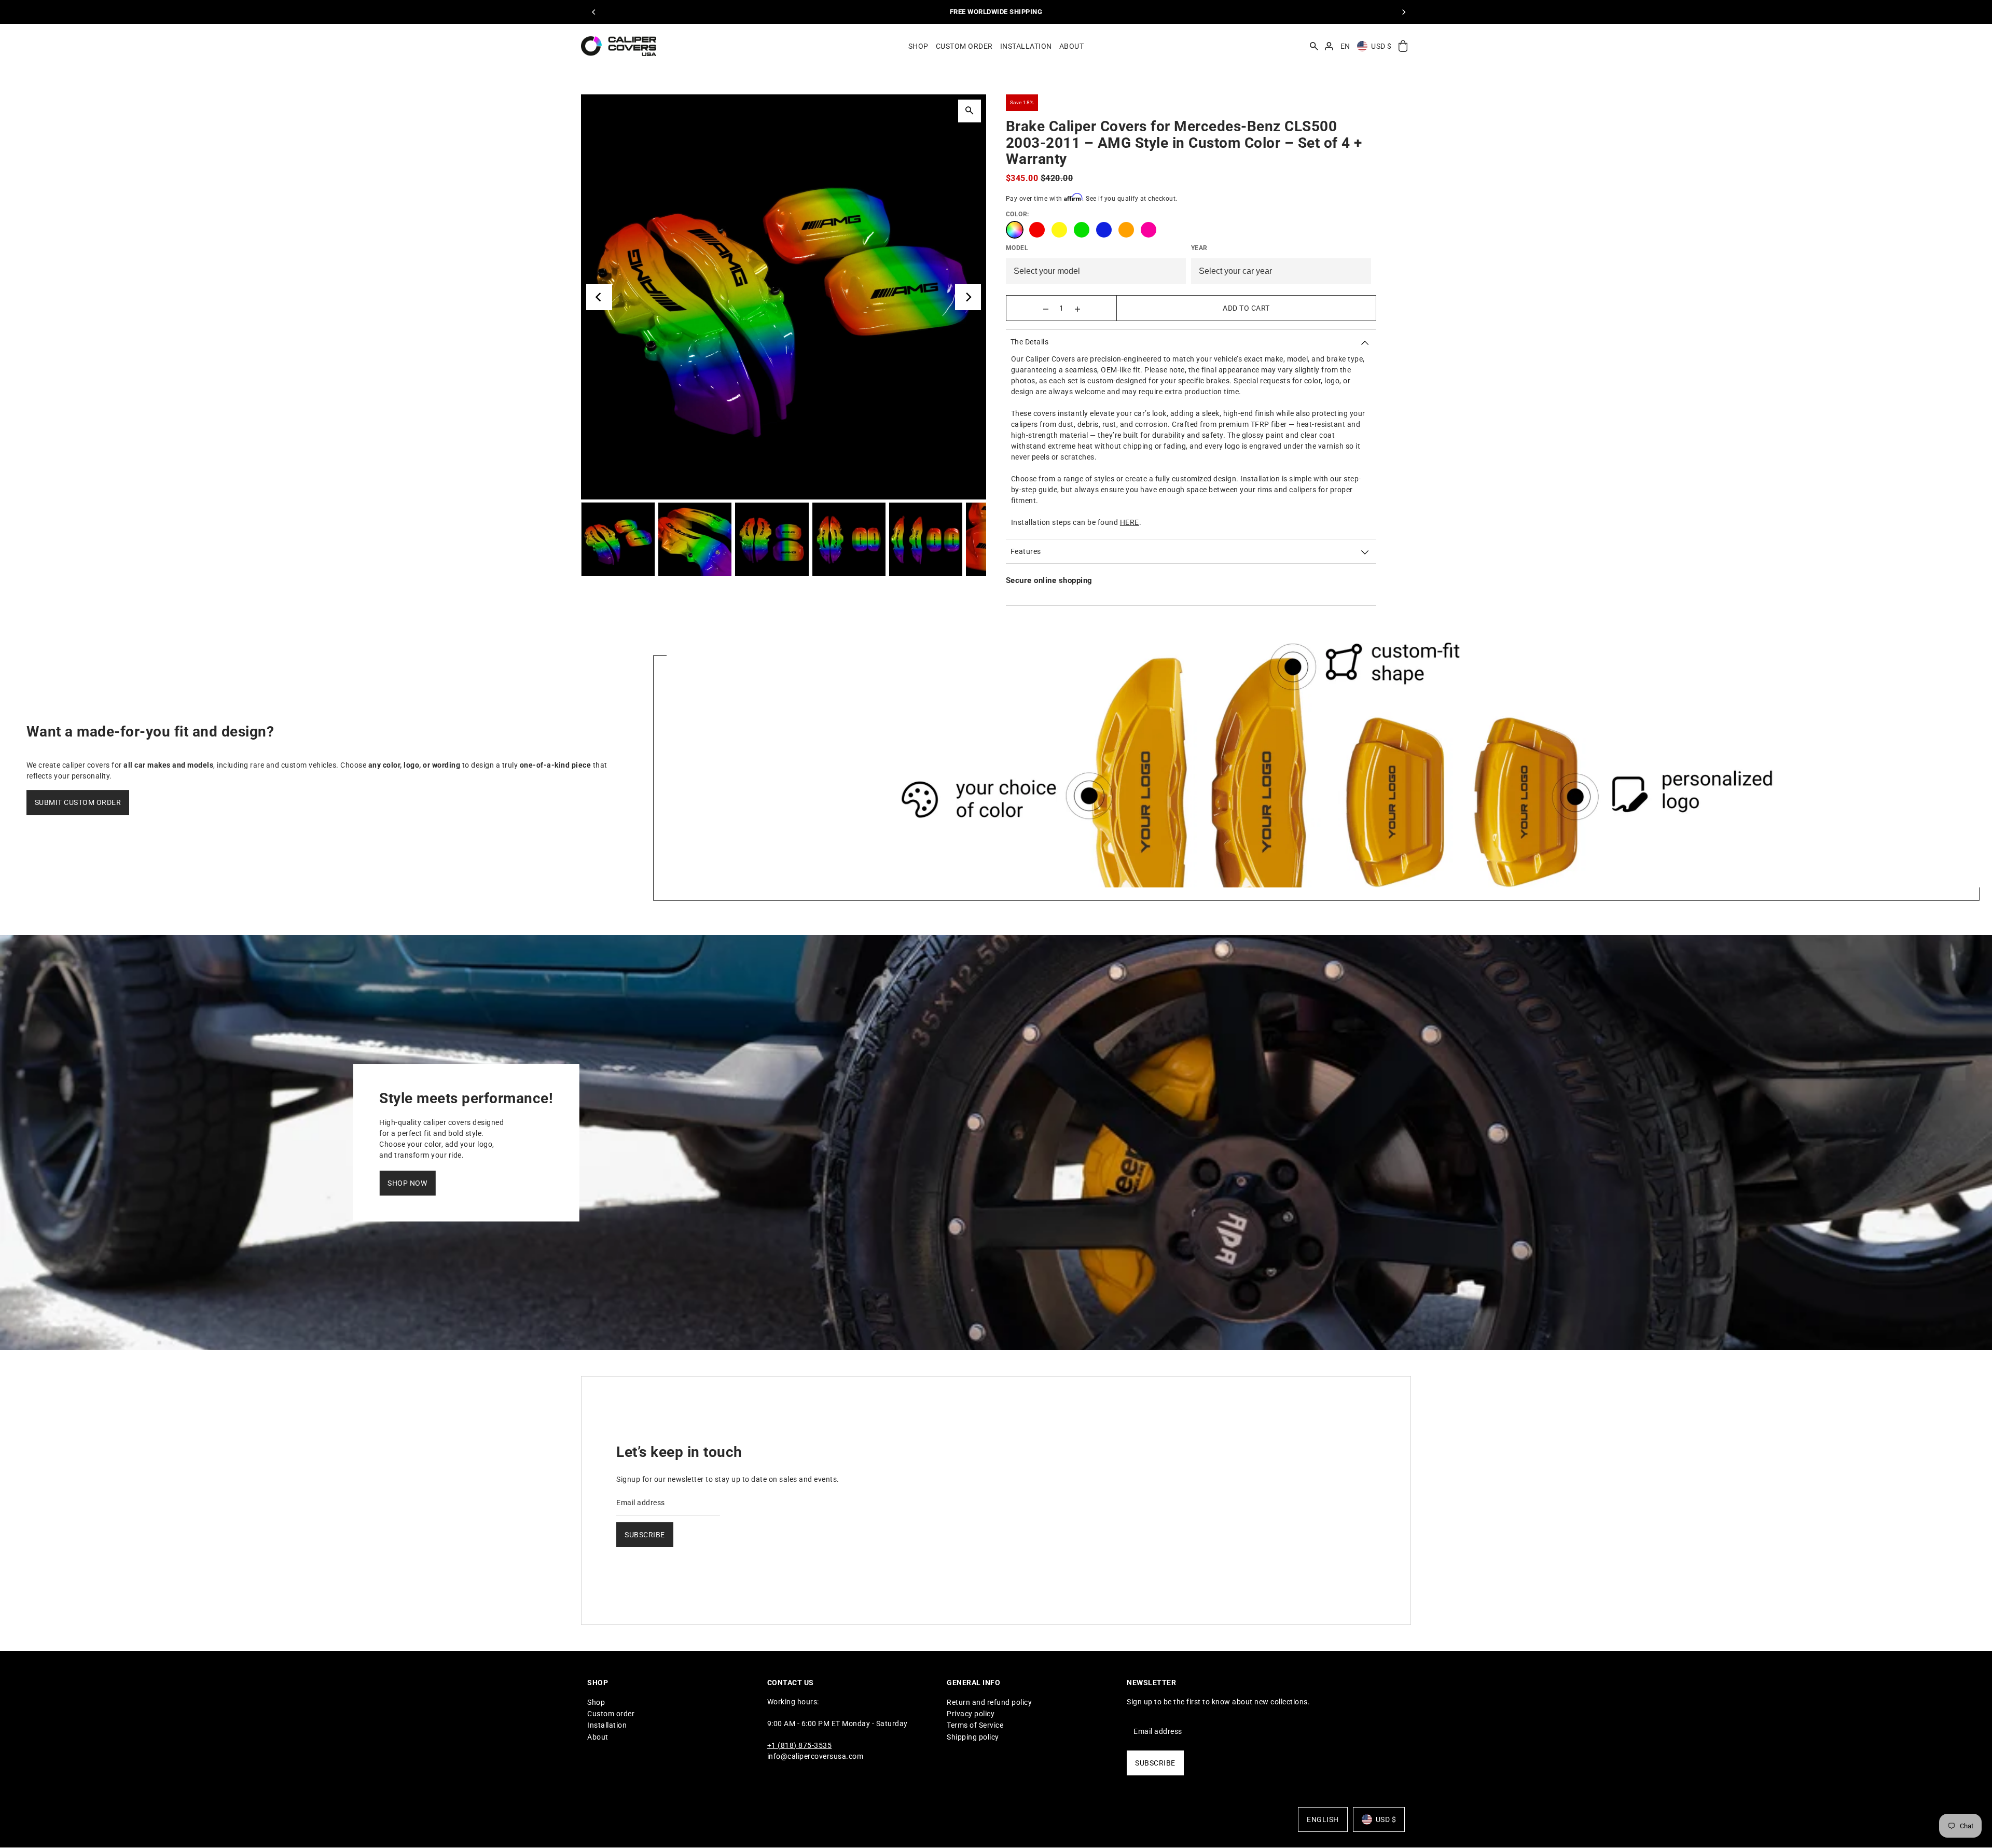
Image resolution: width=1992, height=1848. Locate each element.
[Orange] (1126, 230)
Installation (607, 1725)
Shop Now (407, 1183)
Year (1199, 248)
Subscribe (645, 1534)
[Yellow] (1059, 230)
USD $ (1381, 46)
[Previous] (594, 12)
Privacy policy (971, 1714)
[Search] (1314, 46)
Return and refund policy (989, 1702)
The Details (1030, 342)
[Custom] (1015, 230)
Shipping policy (973, 1736)
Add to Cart (1246, 308)
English (1323, 1819)
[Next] (1403, 12)
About (598, 1736)
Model (1017, 248)
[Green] (1082, 230)
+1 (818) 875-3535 (800, 1745)
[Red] (1037, 230)
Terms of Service (975, 1725)
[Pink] (1149, 230)
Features (1026, 551)
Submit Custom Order (78, 802)
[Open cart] (1403, 46)
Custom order (611, 1714)
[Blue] (1104, 230)
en (1345, 46)
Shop (596, 1702)
